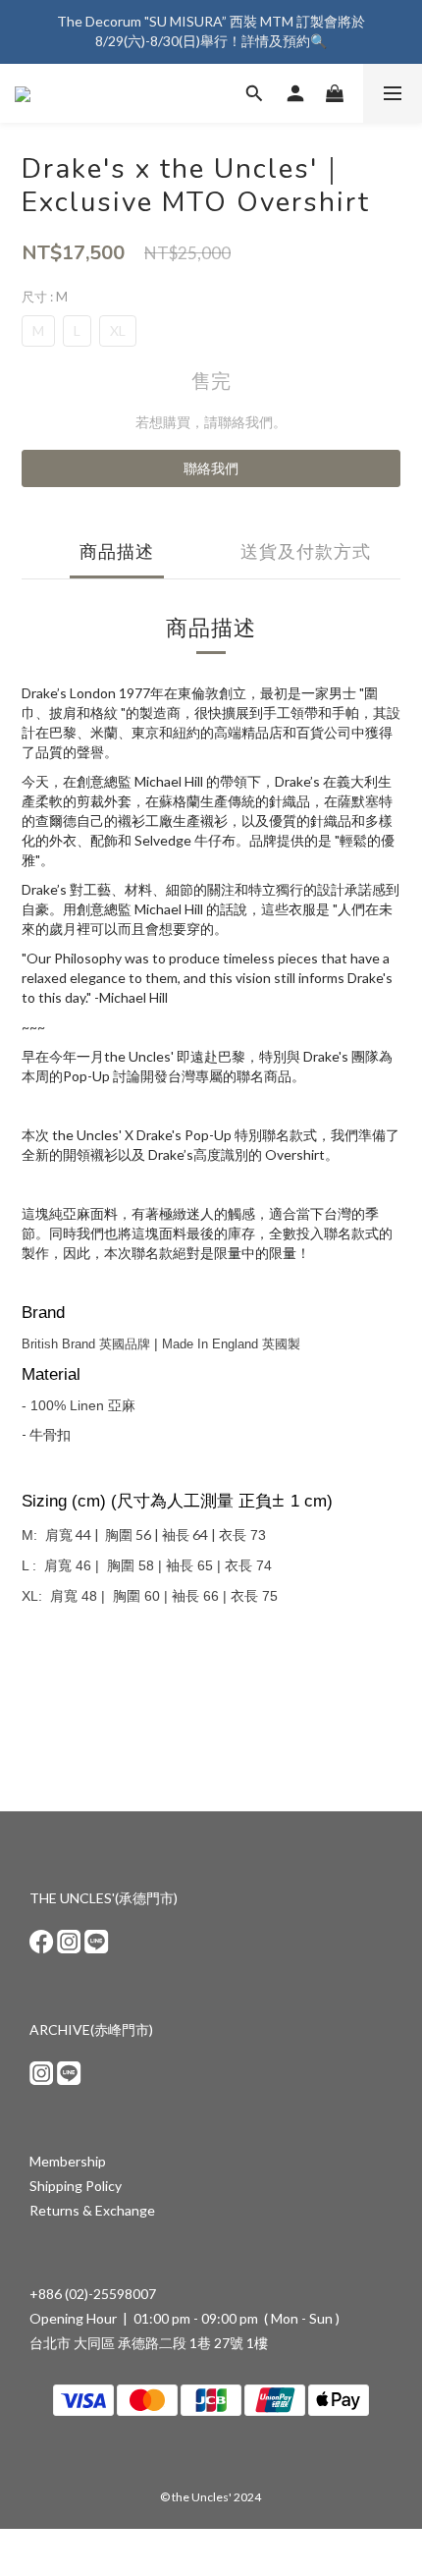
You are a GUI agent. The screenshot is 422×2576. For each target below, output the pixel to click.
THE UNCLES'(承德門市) (104, 1898)
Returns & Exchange (92, 2210)
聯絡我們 (211, 468)
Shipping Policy (76, 2186)
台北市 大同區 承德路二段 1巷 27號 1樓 (149, 2343)
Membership (68, 2161)
